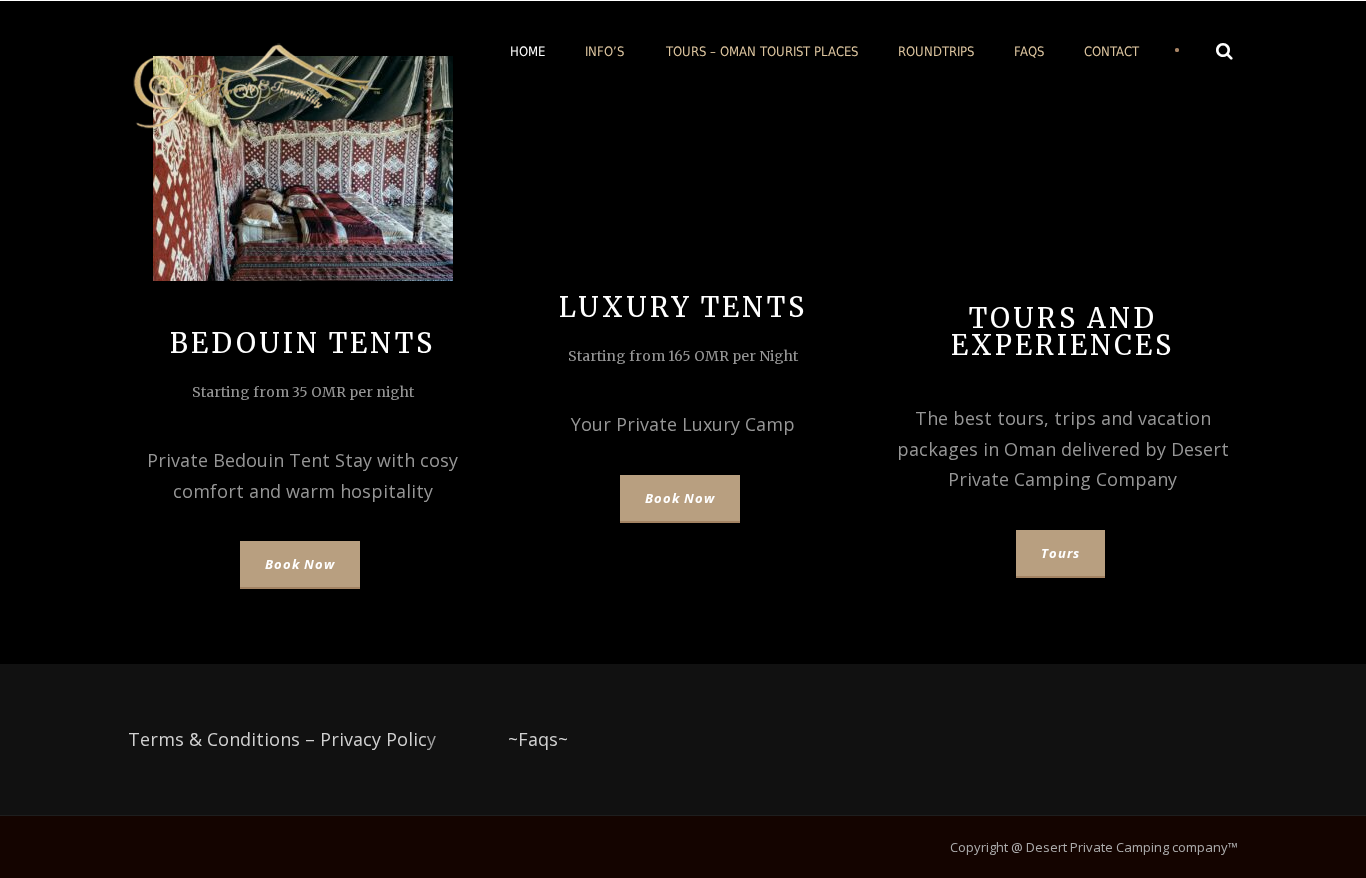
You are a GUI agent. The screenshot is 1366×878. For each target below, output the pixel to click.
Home (527, 51)
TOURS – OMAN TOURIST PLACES (762, 51)
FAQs (1029, 51)
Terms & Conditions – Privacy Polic (277, 739)
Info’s (604, 51)
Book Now (300, 564)
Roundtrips (936, 51)
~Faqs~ (538, 739)
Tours (1060, 553)
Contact (1111, 51)
